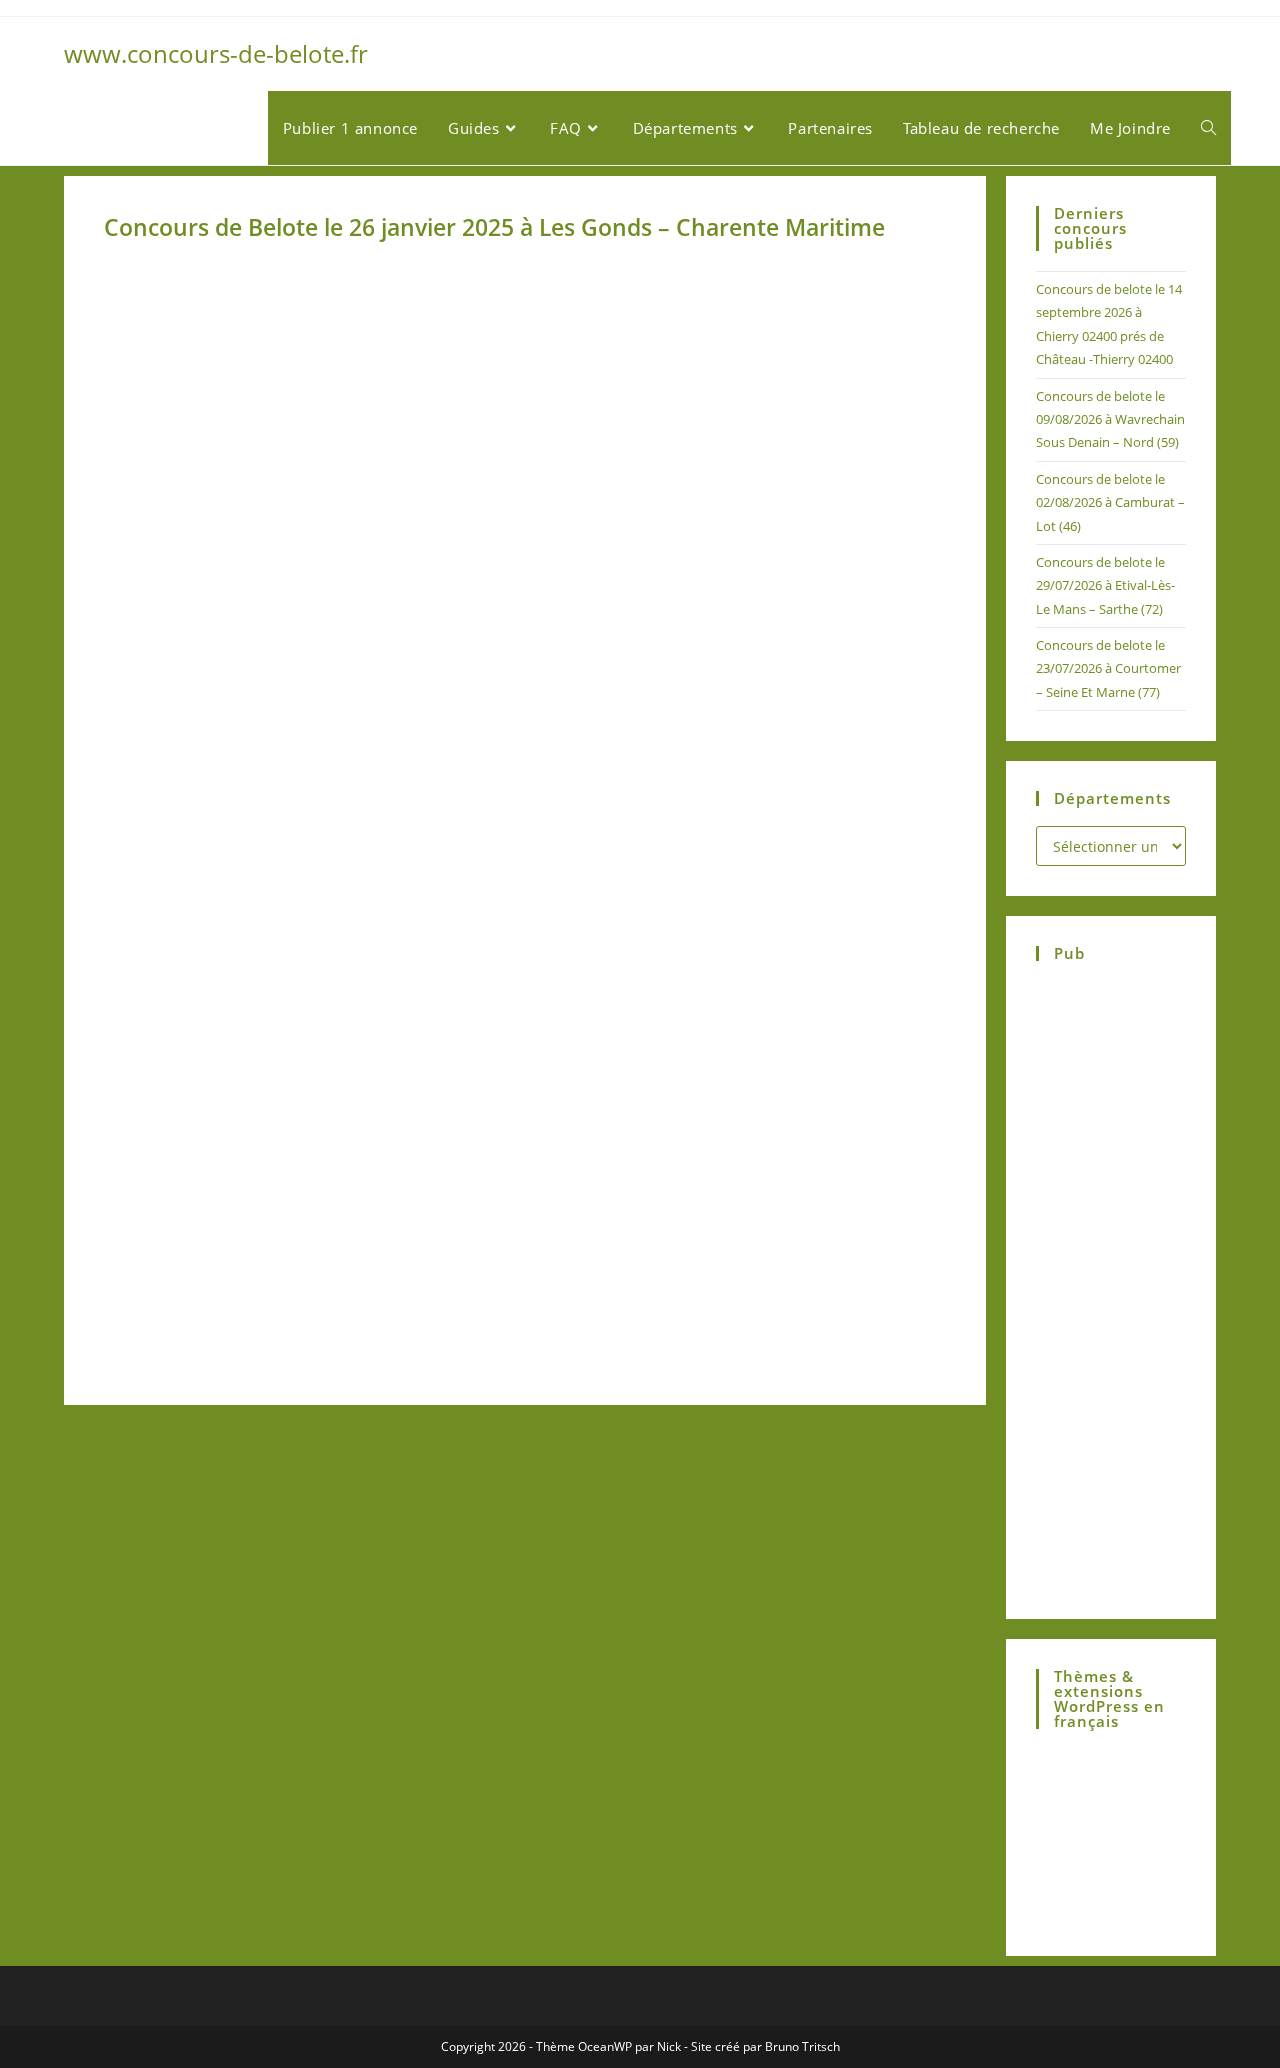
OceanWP (605, 2046)
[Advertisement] (312, 474)
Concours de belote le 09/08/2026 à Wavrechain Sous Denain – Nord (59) (1110, 419)
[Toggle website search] (1208, 128)
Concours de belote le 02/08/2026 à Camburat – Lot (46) (1110, 502)
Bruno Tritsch (802, 2046)
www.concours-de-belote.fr (216, 53)
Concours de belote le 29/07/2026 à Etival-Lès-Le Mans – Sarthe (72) (1105, 585)
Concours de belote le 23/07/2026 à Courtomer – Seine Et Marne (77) (1108, 668)
